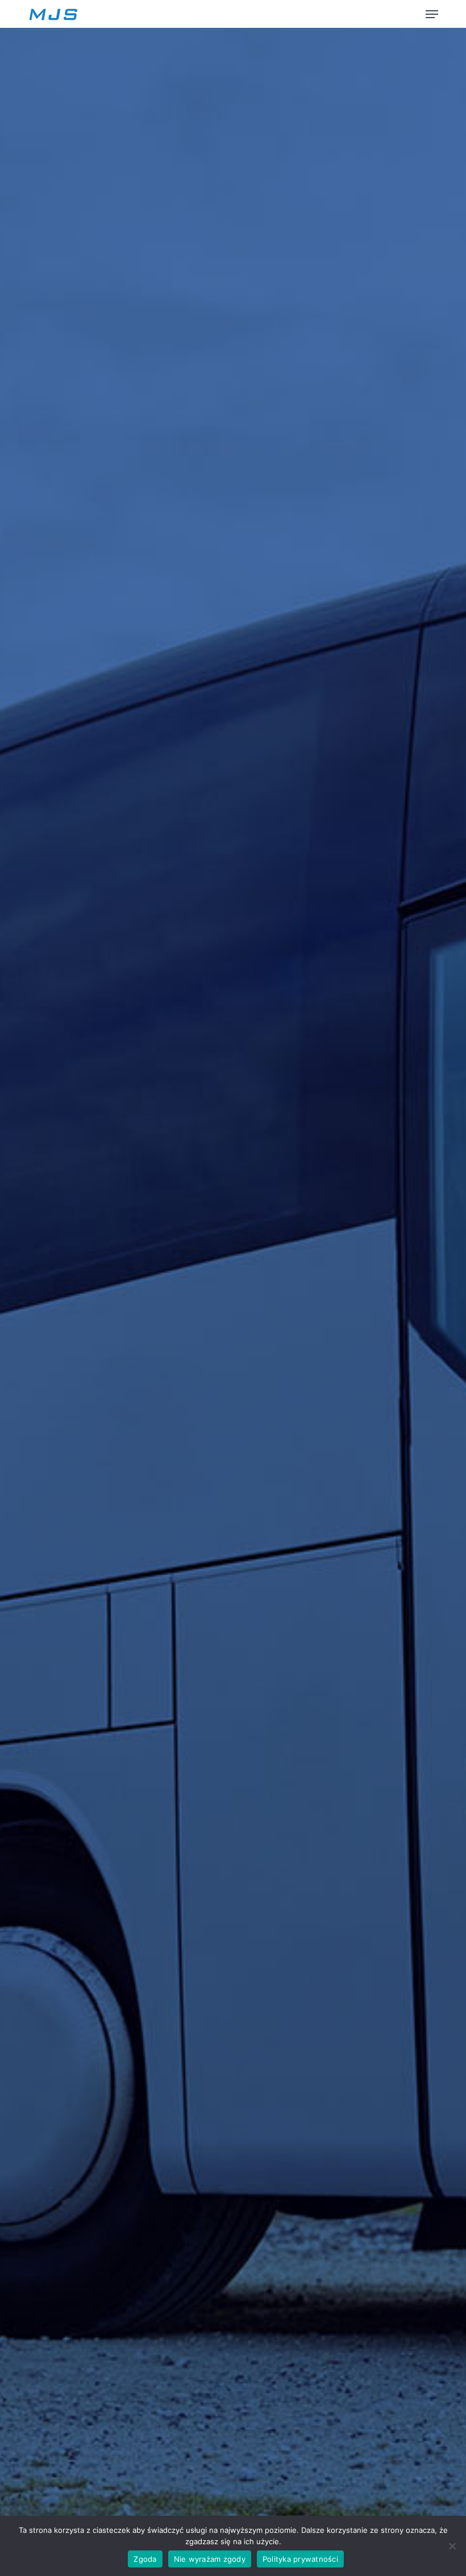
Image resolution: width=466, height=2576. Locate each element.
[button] (432, 14)
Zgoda (145, 2559)
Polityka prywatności (300, 2559)
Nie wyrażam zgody (210, 2559)
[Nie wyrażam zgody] (452, 2546)
